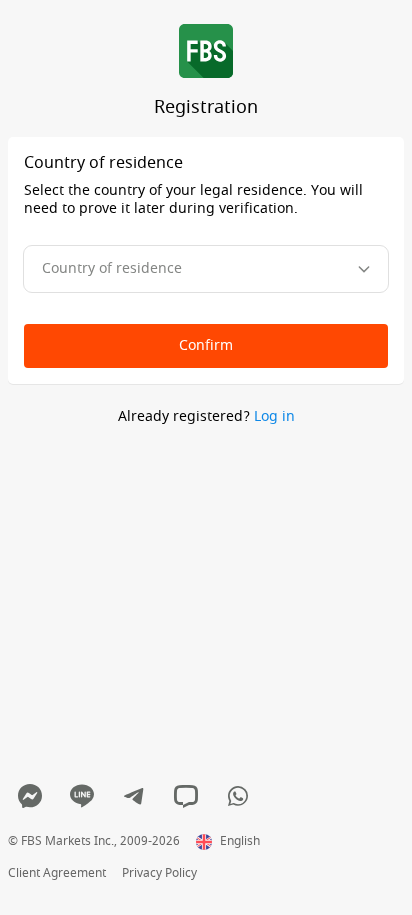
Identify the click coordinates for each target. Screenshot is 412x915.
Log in (274, 416)
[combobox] (206, 269)
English (240, 842)
